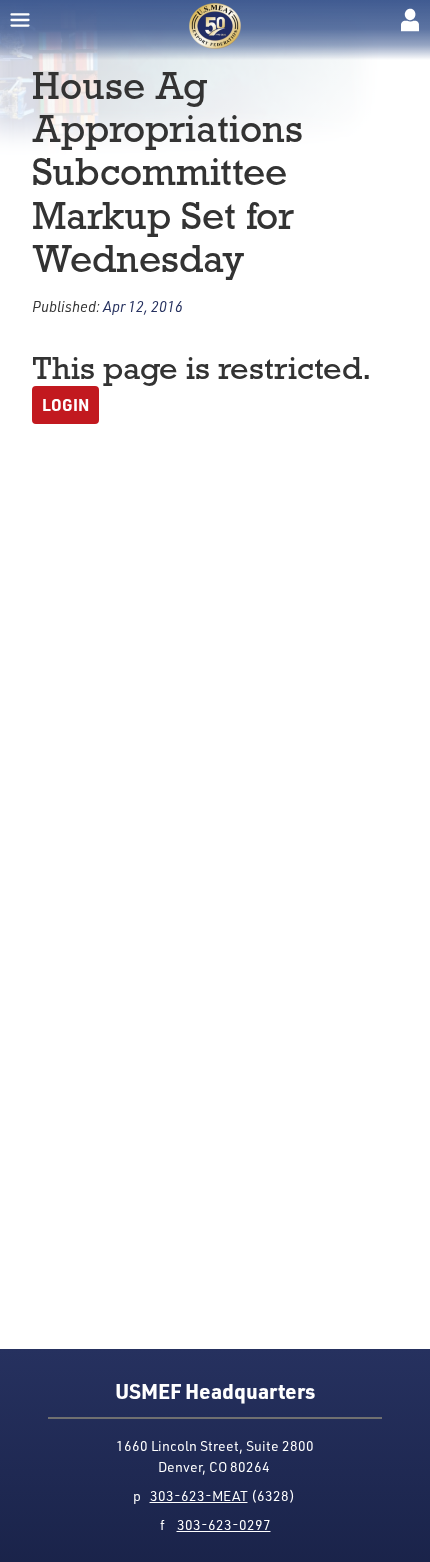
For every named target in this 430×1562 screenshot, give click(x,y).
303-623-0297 (224, 1524)
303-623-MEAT (199, 1495)
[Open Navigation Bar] (20, 20)
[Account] (410, 20)
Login (65, 404)
